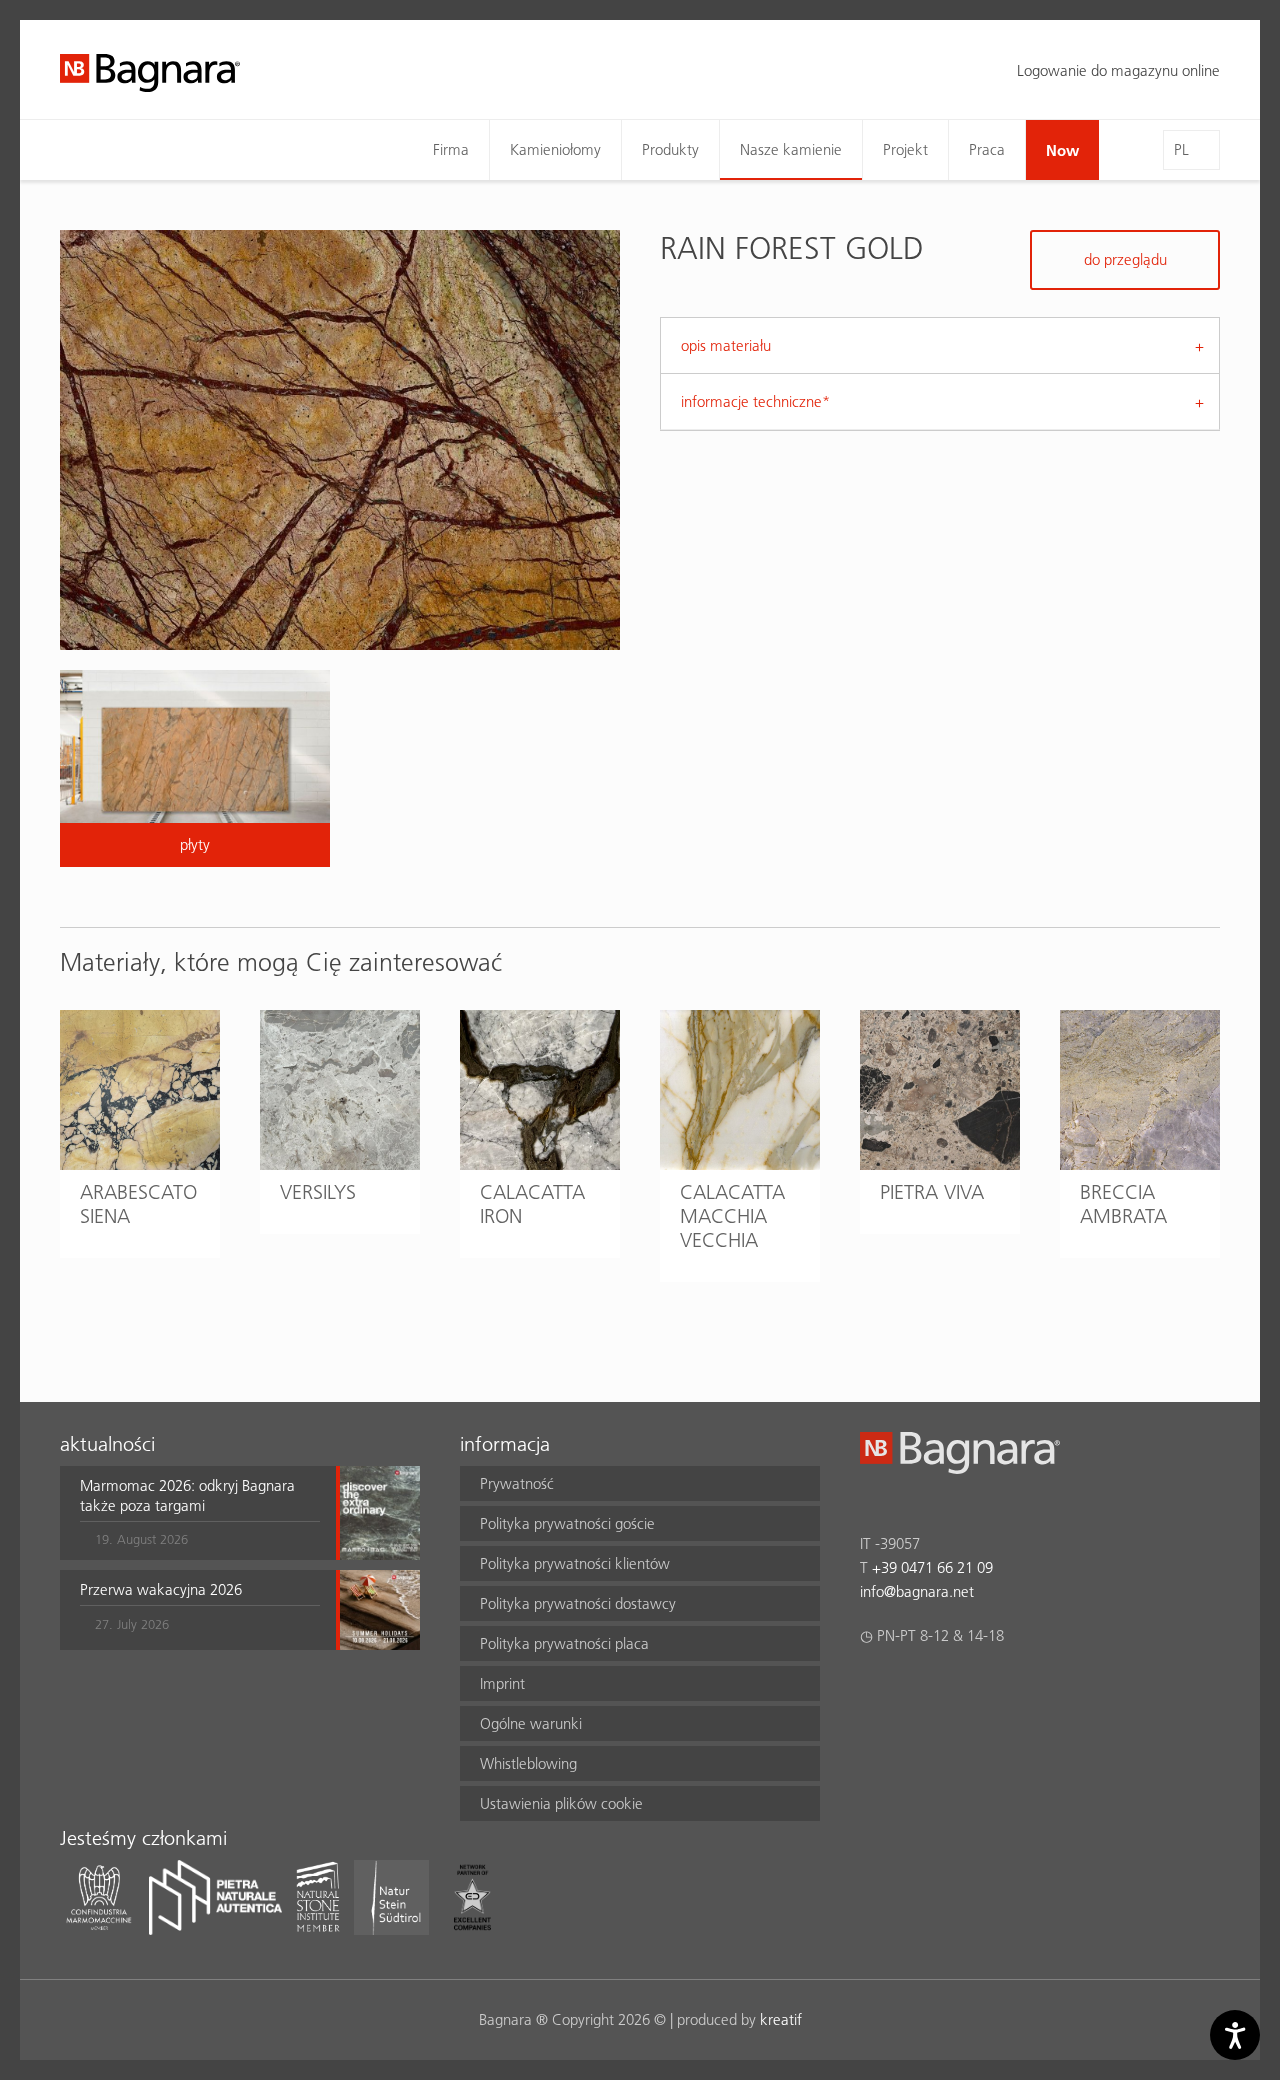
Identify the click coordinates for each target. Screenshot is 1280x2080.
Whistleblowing (528, 1763)
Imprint (502, 1683)
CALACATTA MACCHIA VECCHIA (732, 1216)
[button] (200, 1513)
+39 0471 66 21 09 (932, 1567)
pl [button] (1181, 149)
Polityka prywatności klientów (575, 1563)
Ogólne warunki (531, 1723)
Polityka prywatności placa (564, 1643)
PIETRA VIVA (932, 1192)
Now (1062, 150)
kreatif (781, 2019)
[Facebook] (871, 1688)
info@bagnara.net (917, 1591)
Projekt (905, 149)
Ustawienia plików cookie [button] (561, 1803)
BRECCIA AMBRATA (1123, 1204)
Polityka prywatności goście (567, 1523)
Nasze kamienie (791, 149)
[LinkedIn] (949, 1688)
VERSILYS (318, 1192)
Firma (451, 149)
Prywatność (517, 1483)
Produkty (670, 149)
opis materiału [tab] (726, 345)
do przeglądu (1125, 259)
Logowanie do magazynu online (1118, 70)
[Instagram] (910, 1688)
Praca (987, 149)
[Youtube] (988, 1688)
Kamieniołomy (555, 149)
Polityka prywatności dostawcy (578, 1603)
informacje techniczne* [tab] (755, 401)
